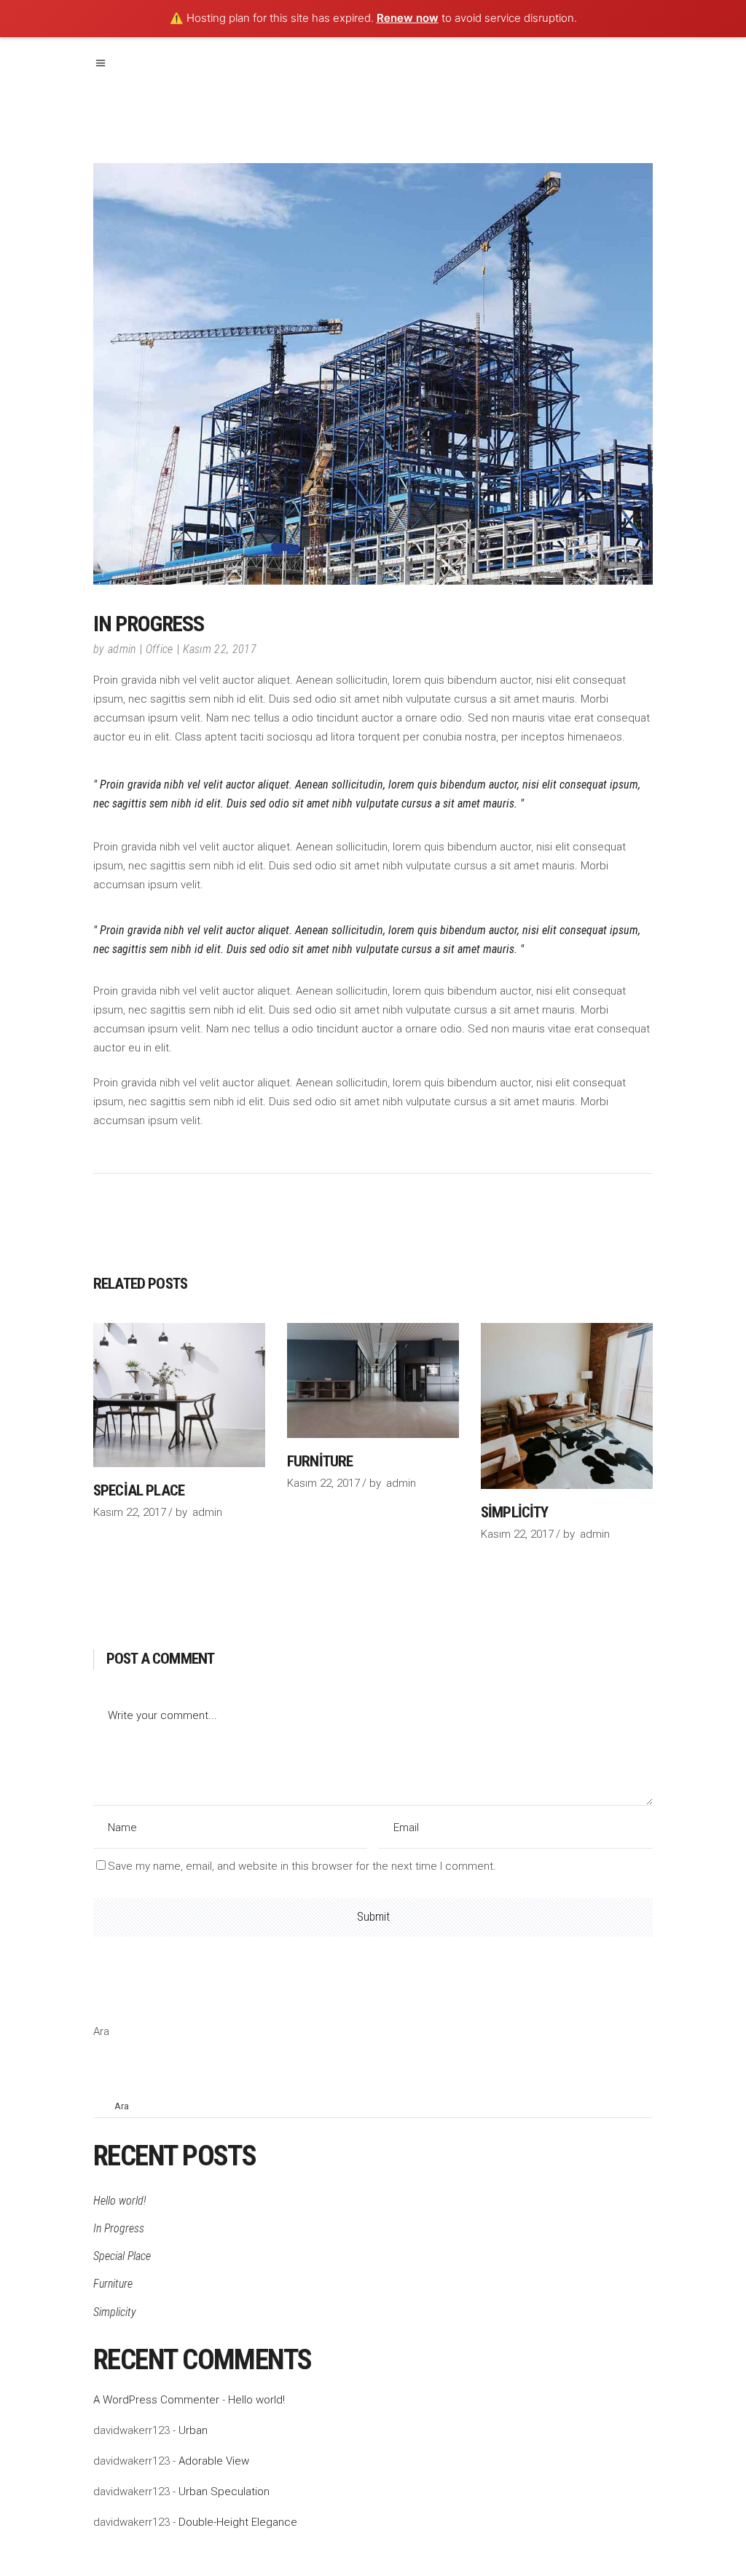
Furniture (320, 1461)
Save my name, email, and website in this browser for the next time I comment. (302, 1866)
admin (122, 649)
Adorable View (214, 2461)
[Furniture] (373, 1380)
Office (160, 649)
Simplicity (515, 1512)
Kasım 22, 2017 (220, 649)
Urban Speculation (224, 2492)
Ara (101, 2031)
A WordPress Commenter (156, 2400)
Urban (193, 2430)
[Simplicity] (567, 1406)
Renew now (408, 18)
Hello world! (119, 2201)
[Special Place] (179, 1395)
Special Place (139, 1490)
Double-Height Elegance (238, 2522)
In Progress (119, 2228)
